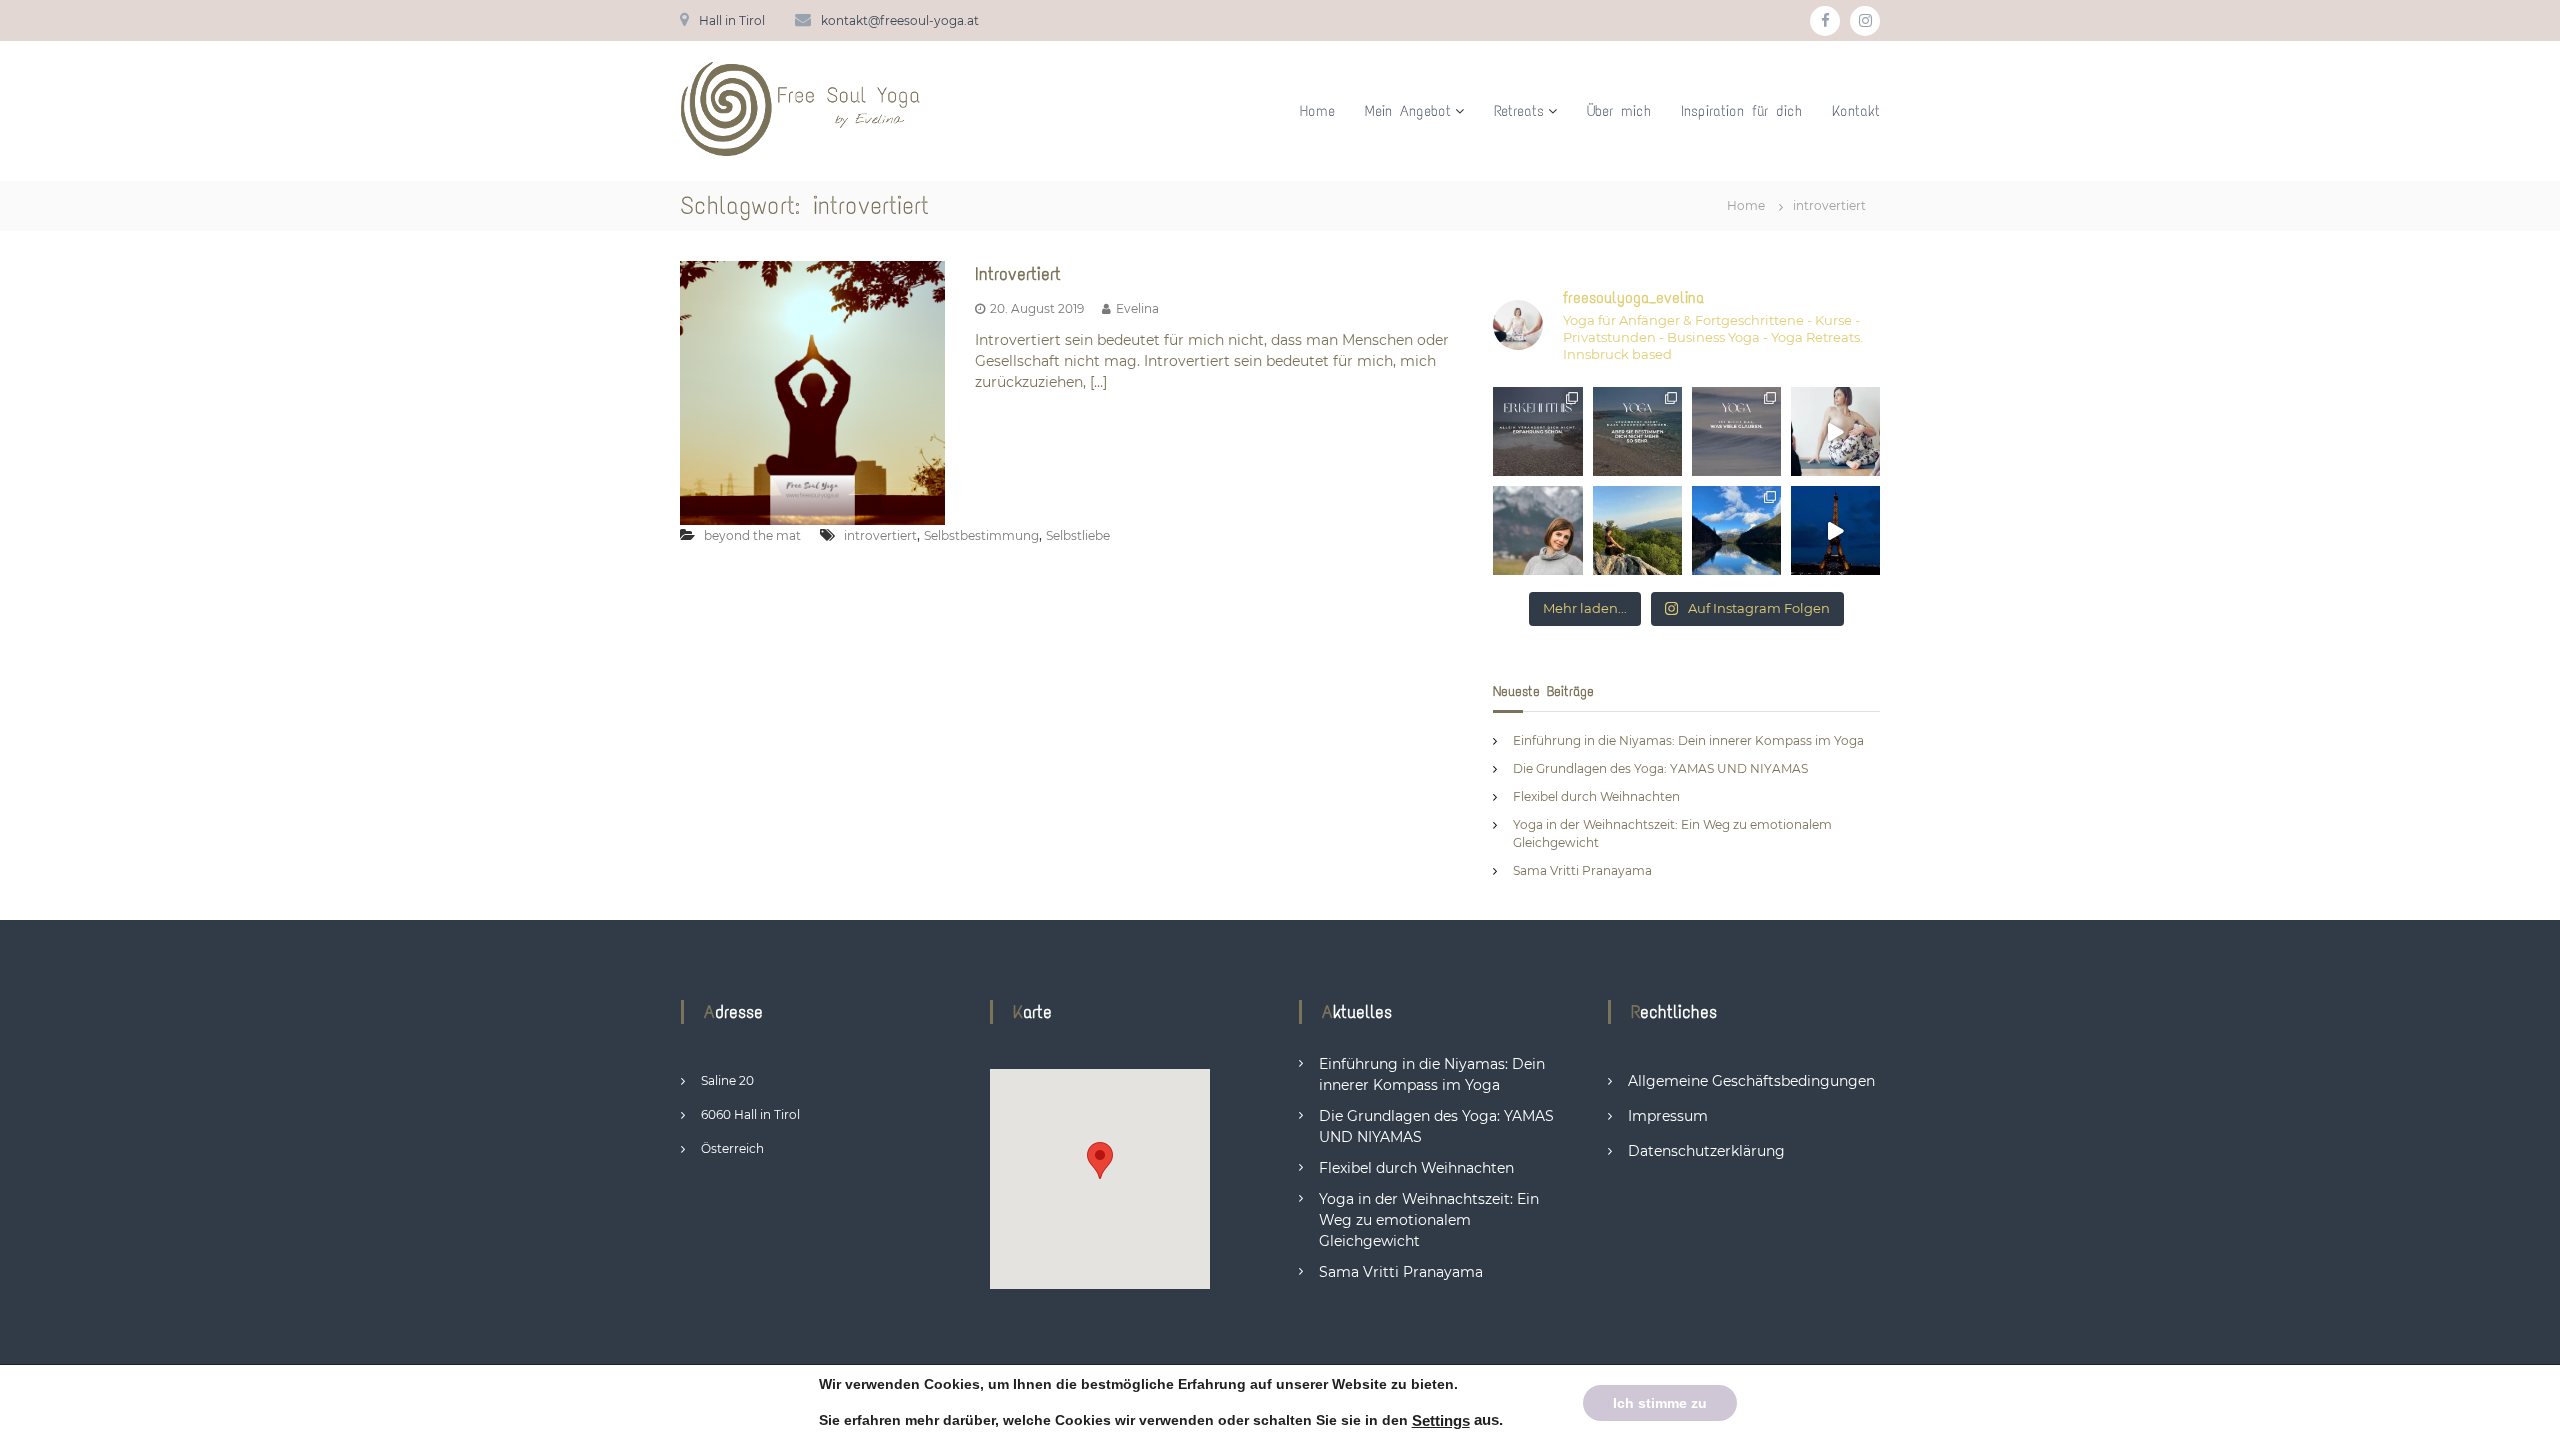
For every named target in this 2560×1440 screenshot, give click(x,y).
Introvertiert (1018, 274)
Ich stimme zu (1660, 1402)
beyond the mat (752, 535)
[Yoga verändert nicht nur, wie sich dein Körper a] (1637, 431)
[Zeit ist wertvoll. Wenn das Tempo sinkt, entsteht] (1637, 530)
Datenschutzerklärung (1706, 1151)
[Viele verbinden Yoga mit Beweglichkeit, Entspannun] (1736, 431)
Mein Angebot (1408, 111)
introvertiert (880, 535)
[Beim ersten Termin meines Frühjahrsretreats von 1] (1835, 431)
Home (1317, 111)
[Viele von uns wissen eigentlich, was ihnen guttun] (1537, 431)
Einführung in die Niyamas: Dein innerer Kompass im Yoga (1688, 740)
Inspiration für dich (1741, 111)
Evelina (1137, 308)
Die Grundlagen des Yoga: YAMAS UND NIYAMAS (1660, 768)
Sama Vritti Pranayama (1582, 870)
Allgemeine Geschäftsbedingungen (1751, 1081)
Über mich (1619, 111)
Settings (1441, 1421)
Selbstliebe (1078, 535)
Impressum (1668, 1116)
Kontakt (1856, 111)
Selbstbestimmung (981, 535)
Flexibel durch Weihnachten (1596, 796)
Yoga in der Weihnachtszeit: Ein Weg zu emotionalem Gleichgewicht (1429, 1220)
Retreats (1519, 111)
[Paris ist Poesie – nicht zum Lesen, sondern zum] (1835, 530)
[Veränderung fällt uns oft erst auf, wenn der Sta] (1537, 530)
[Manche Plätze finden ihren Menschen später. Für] (1736, 530)
